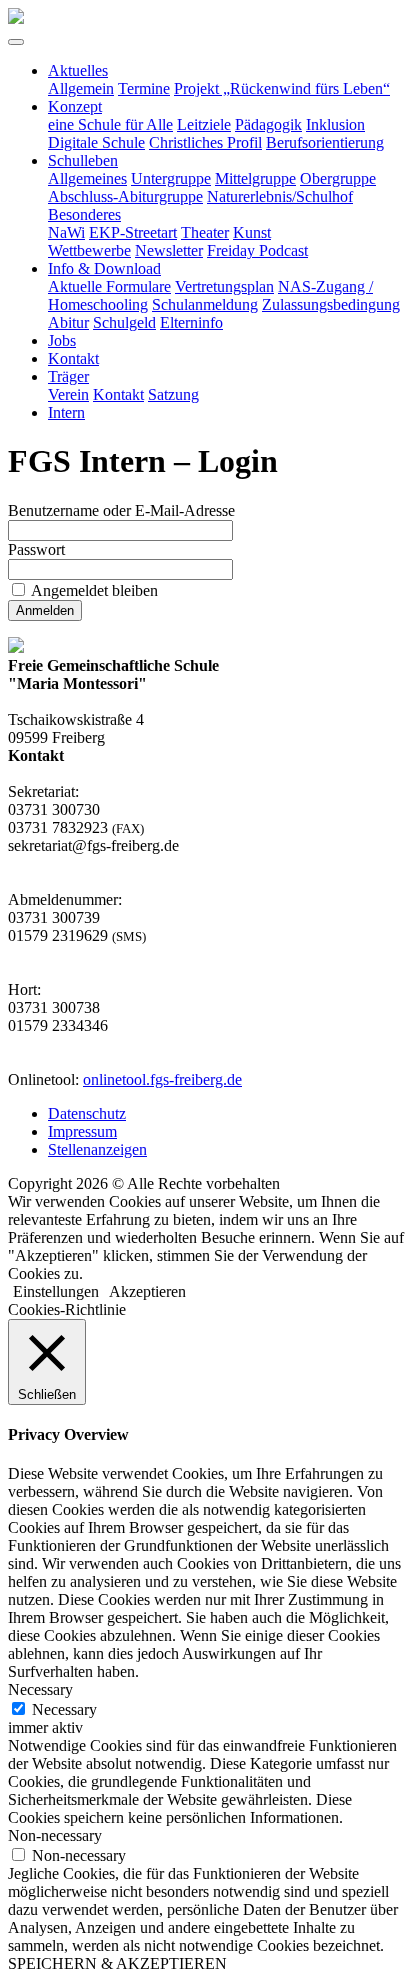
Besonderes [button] (84, 214)
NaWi (66, 232)
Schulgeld (124, 322)
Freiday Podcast (257, 250)
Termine (144, 88)
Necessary (64, 1709)
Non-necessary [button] (55, 1835)
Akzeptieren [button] (147, 1291)
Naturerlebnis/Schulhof (280, 196)
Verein (68, 394)
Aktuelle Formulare (109, 286)
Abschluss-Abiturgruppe (125, 196)
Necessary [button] (40, 1689)
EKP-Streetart (133, 232)
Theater (205, 232)
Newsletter (169, 250)
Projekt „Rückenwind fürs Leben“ (282, 88)
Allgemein (81, 88)
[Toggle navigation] (16, 42)
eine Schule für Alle (110, 124)
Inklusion (335, 124)
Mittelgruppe (255, 178)
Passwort (36, 549)
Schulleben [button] (83, 160)
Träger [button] (68, 376)
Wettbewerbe (89, 250)
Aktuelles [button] (78, 70)
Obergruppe (338, 178)
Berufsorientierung (325, 142)
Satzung (173, 394)
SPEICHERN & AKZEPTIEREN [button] (117, 1963)
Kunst (252, 232)
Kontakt (73, 358)
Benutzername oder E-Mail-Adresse (121, 510)
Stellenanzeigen (97, 1149)
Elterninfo (191, 322)
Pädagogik (268, 124)
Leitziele (204, 124)
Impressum (82, 1131)
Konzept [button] (75, 106)
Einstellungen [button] (56, 1291)
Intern (66, 412)
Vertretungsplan (224, 286)
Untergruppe (171, 178)
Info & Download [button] (104, 268)
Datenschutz (87, 1113)
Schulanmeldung (205, 304)
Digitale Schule (96, 142)
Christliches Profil (205, 142)
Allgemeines (87, 178)
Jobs (62, 340)
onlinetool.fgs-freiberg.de (162, 1079)
